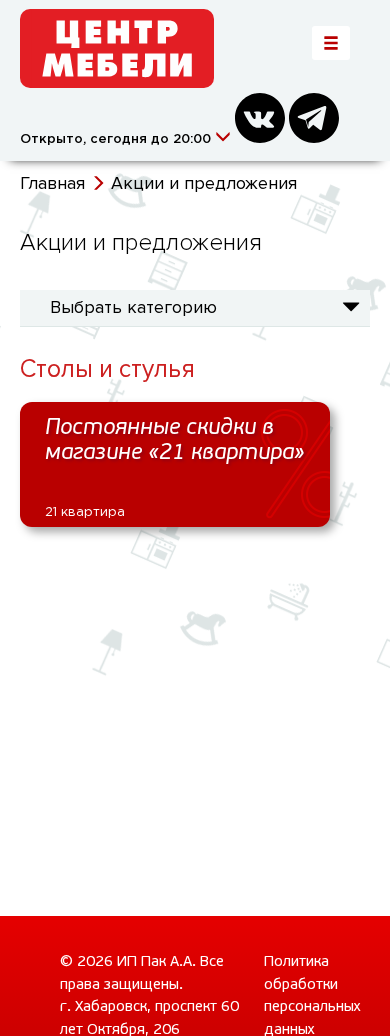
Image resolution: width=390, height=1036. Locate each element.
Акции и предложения (204, 183)
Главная (52, 183)
